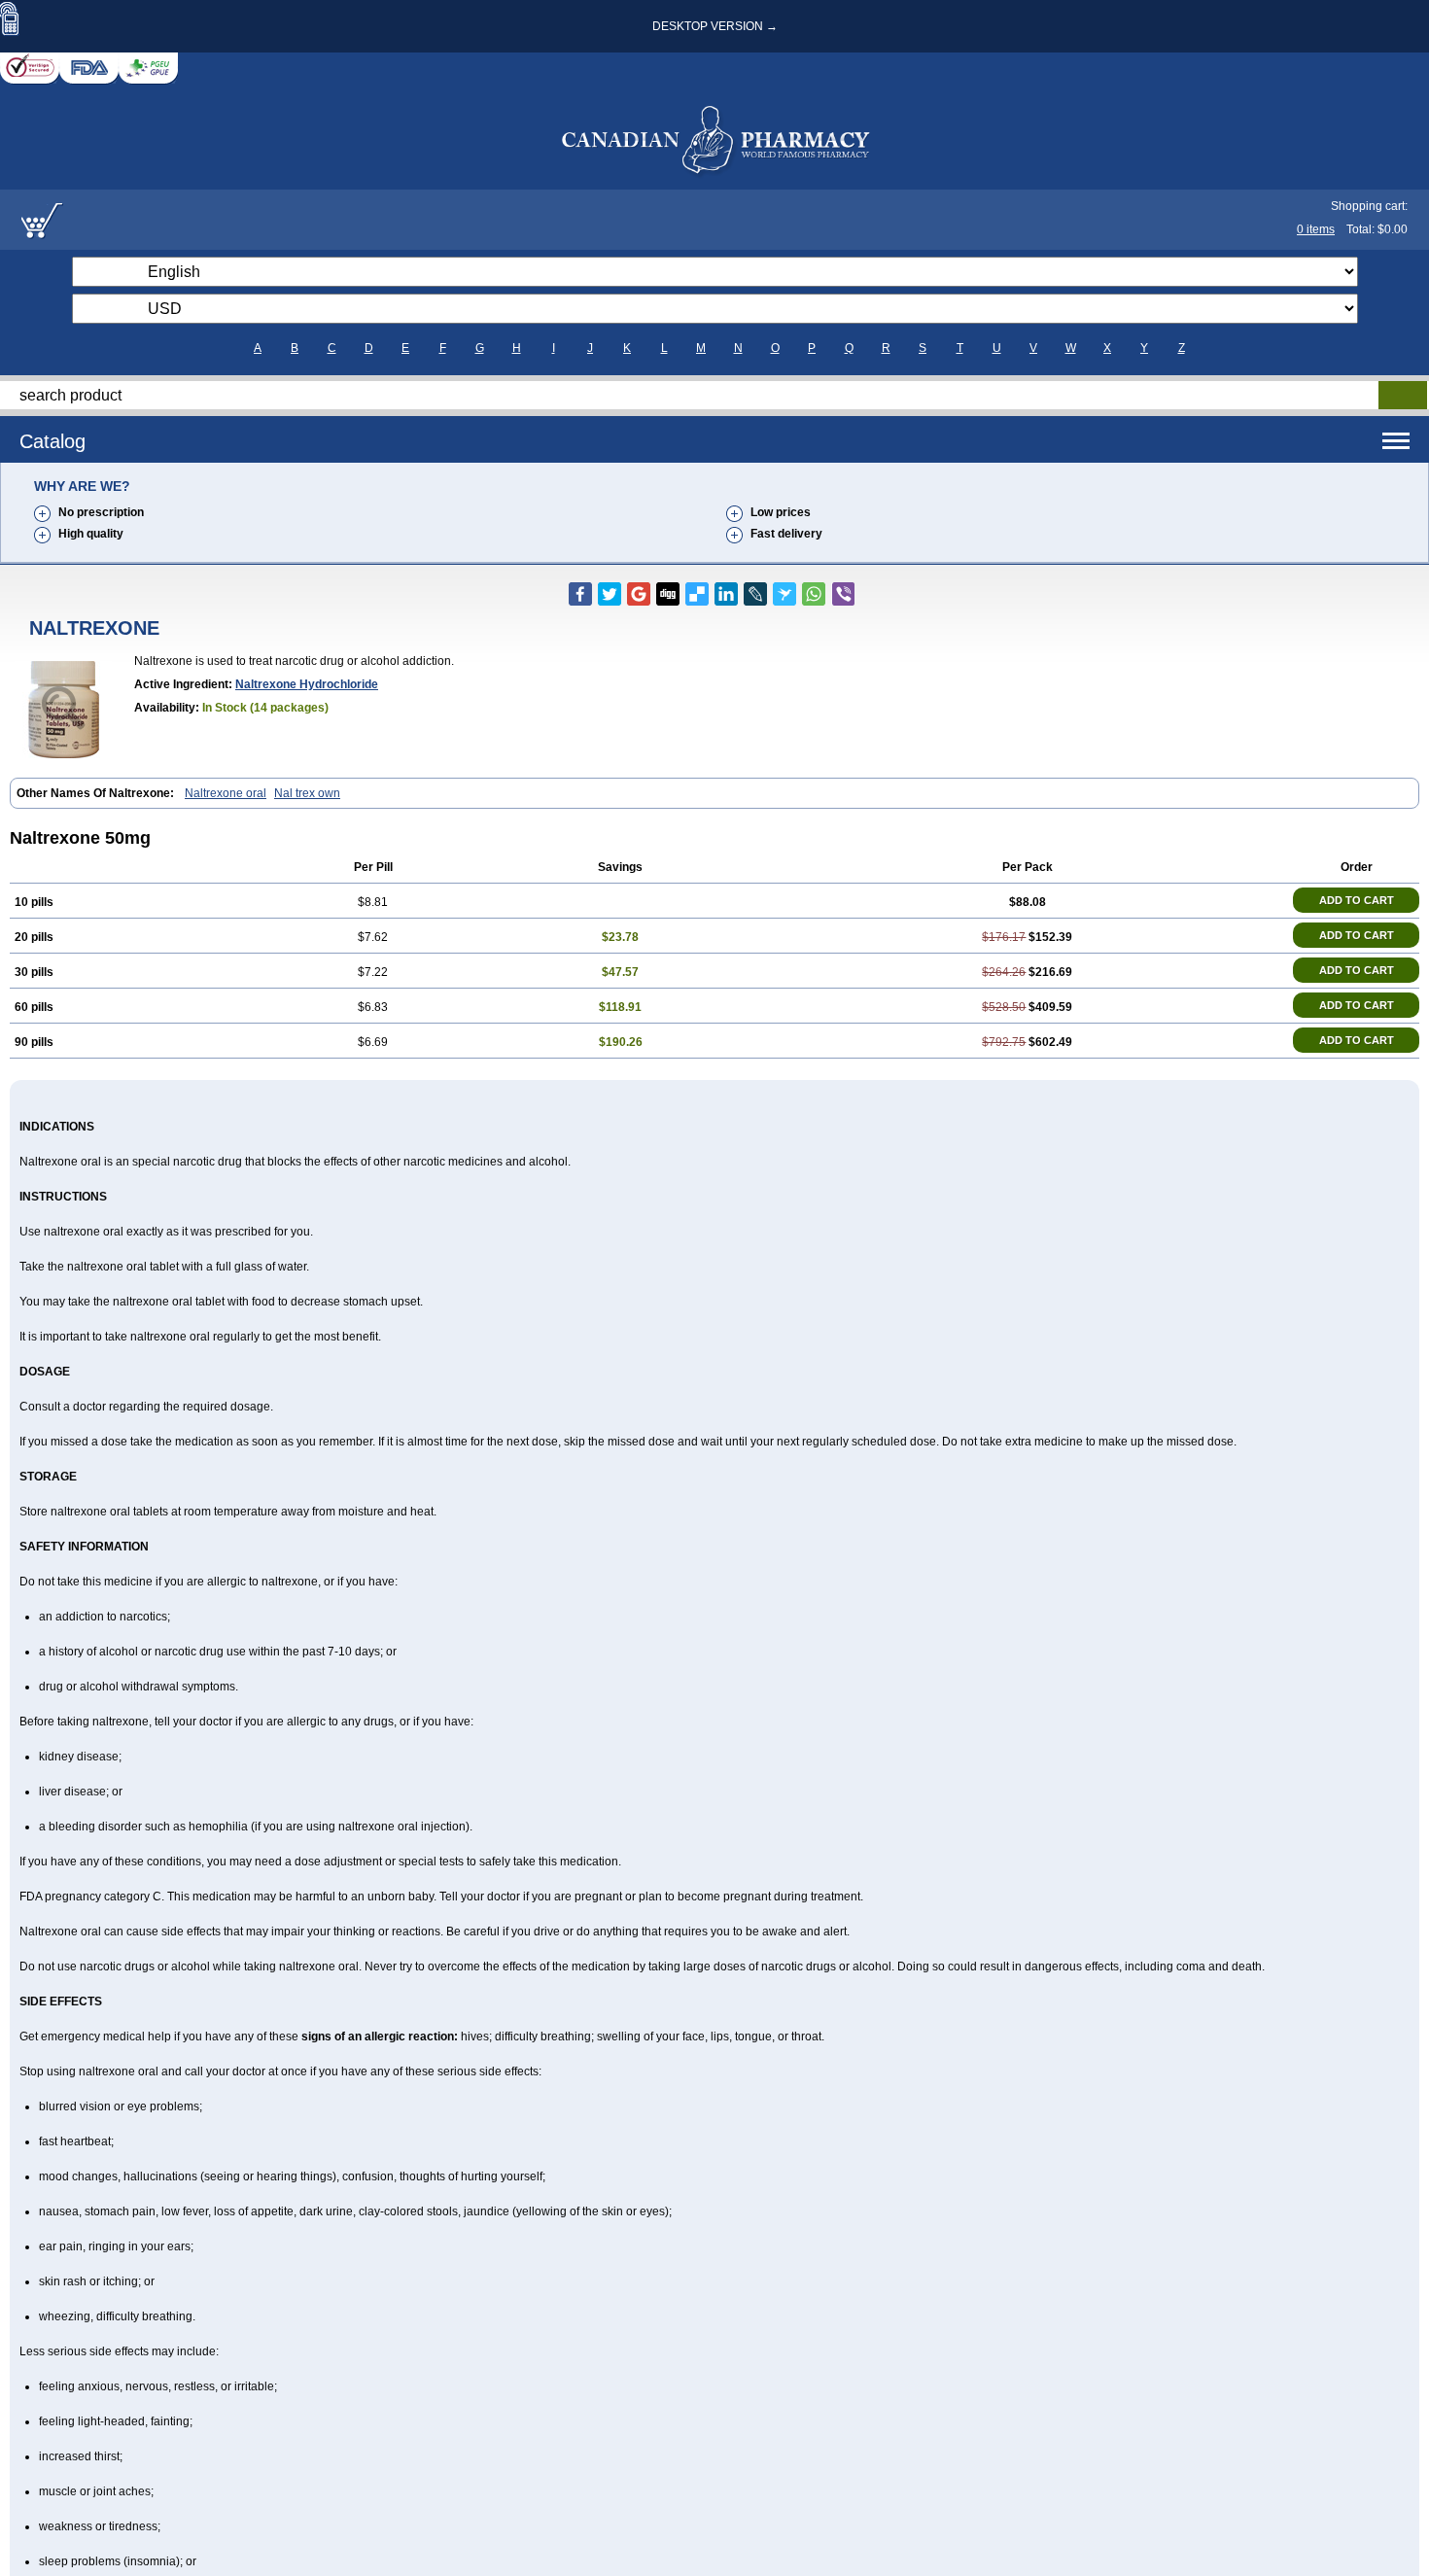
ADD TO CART (1357, 900)
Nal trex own (307, 793)
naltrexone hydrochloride (307, 684)
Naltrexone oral (226, 793)
